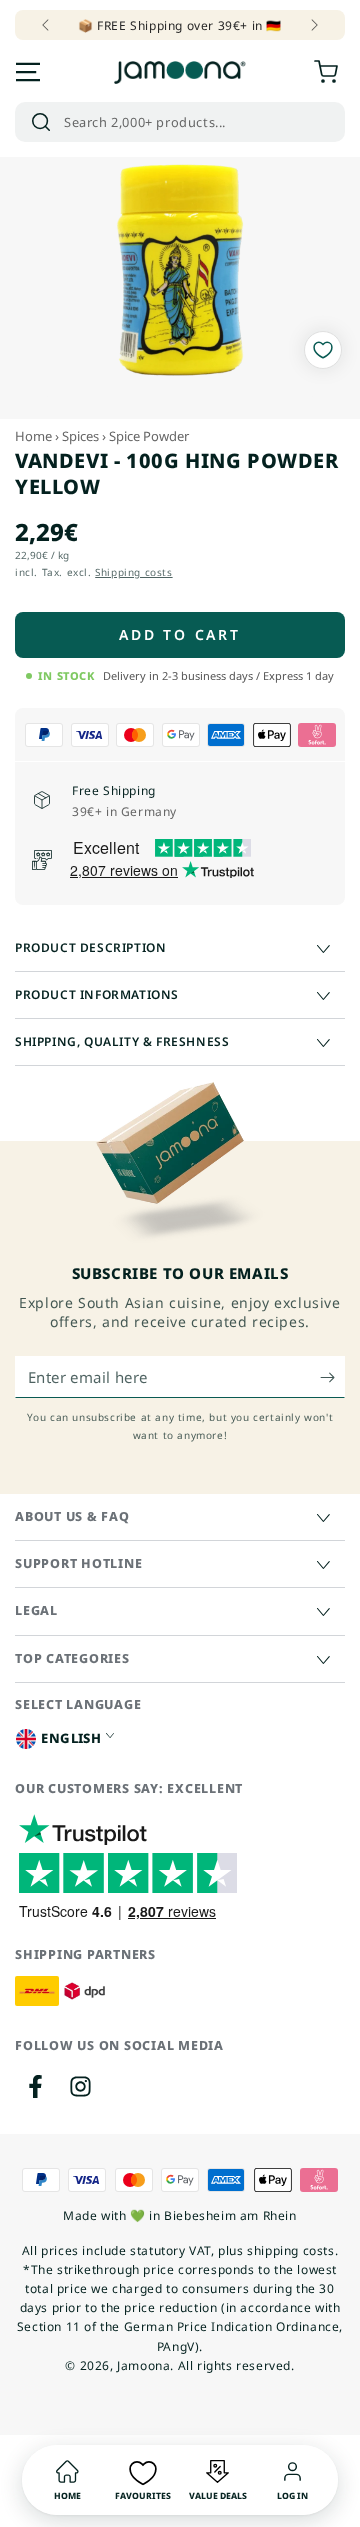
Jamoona (143, 2365)
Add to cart (180, 634)
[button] (180, 122)
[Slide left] (47, 25)
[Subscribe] (332, 1378)
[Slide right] (313, 25)
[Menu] (28, 72)
